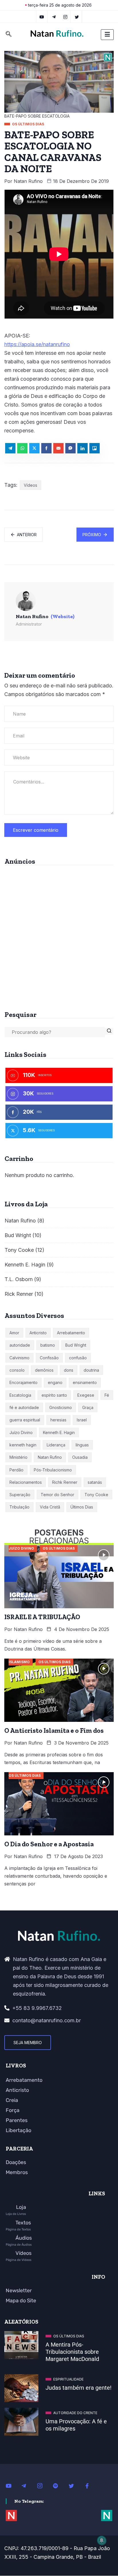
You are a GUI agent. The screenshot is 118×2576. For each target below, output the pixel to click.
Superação (20, 1495)
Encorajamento (23, 1382)
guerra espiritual (25, 1420)
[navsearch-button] (9, 35)
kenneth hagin (23, 1445)
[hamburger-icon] (107, 35)
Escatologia (20, 1395)
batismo (48, 1345)
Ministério (18, 1457)
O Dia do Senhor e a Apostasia (49, 1844)
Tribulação (19, 1507)
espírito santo (54, 1395)
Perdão (16, 1470)
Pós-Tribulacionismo (53, 1470)
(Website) (63, 616)
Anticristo (38, 1333)
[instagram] (65, 17)
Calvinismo (19, 1358)
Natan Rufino (28, 181)
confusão (78, 1358)
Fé (107, 1395)
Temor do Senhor (57, 1495)
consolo (17, 1370)
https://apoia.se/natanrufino (37, 344)
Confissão (49, 1358)
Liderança (56, 1445)
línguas (82, 1445)
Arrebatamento (71, 1333)
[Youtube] (11, 2485)
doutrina (91, 1370)
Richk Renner (65, 1482)
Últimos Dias (82, 1507)
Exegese (86, 1395)
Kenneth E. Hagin (25, 1265)
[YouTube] (42, 17)
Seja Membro (28, 2043)
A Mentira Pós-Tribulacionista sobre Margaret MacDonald (72, 2352)
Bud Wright (18, 1235)
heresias (58, 1420)
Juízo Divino (21, 1432)
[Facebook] (90, 2485)
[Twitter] (77, 17)
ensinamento (85, 1382)
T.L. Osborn (19, 1279)
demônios (44, 1370)
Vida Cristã (50, 1507)
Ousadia (80, 1457)
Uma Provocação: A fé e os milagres (76, 2425)
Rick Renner (19, 1294)
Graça (88, 1407)
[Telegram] (54, 17)
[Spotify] (59, 2485)
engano (55, 1382)
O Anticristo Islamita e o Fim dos (54, 1730)
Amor (14, 1333)
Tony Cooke (19, 1250)
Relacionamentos (26, 1482)
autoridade (20, 1345)
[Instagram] (43, 2485)
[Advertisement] (59, 936)
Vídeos (31, 485)
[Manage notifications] (102, 2540)
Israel (82, 1420)
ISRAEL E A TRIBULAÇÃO (42, 1617)
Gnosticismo (61, 1407)
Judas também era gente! (78, 2388)
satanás (95, 1482)
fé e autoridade (24, 1407)
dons (69, 1370)
